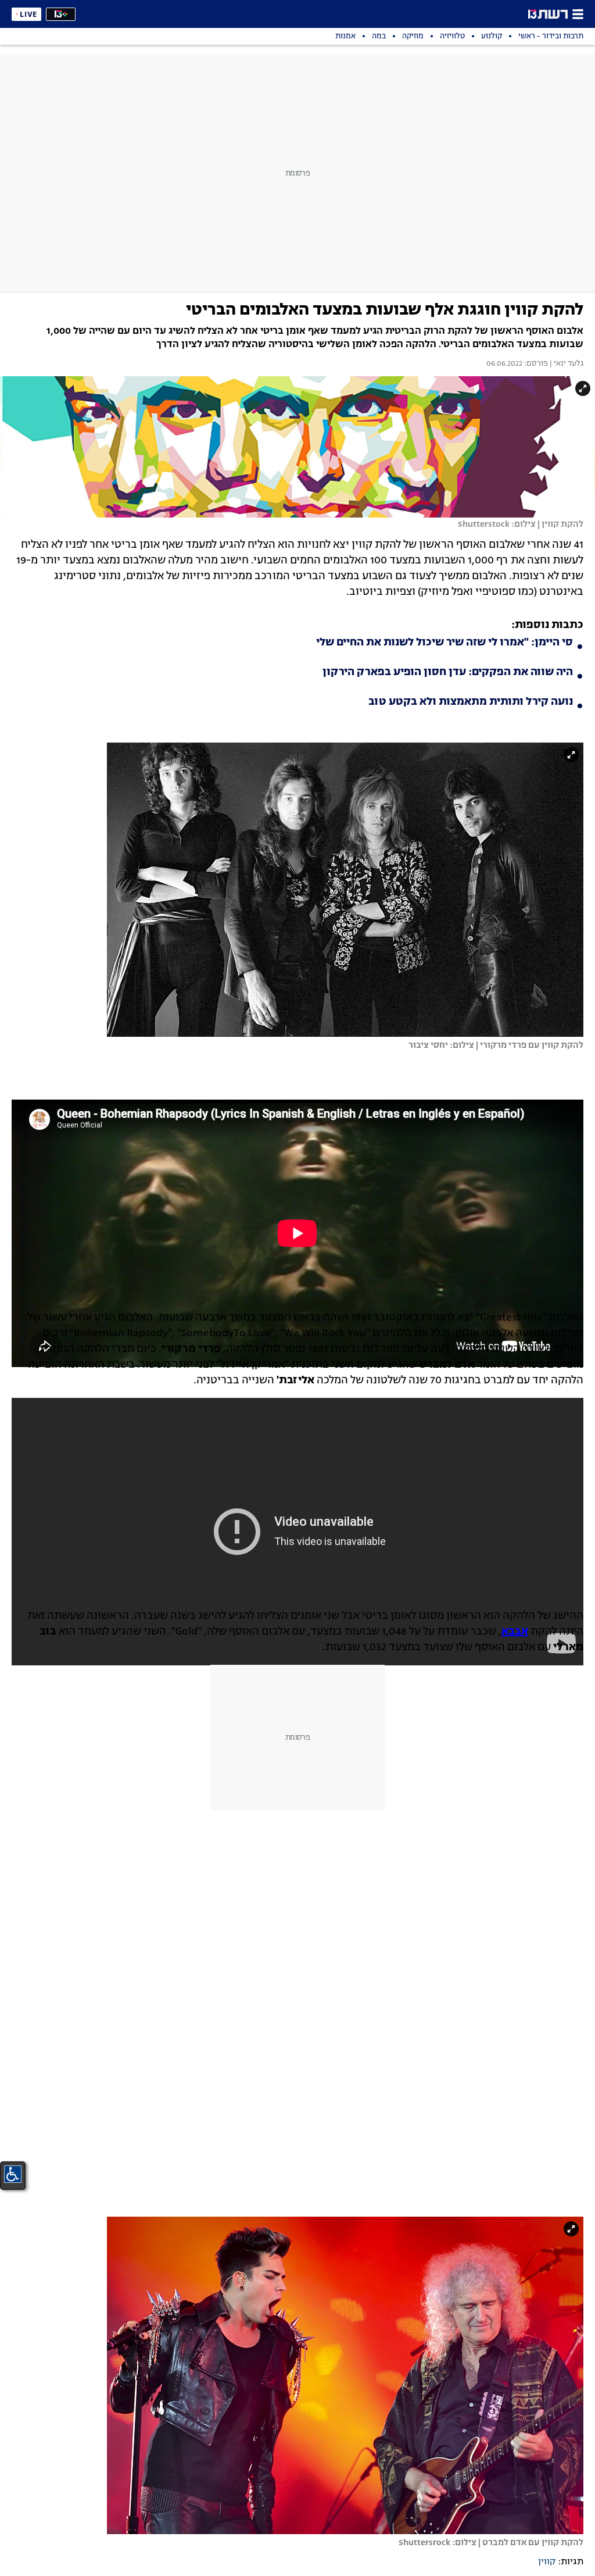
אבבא (515, 1632)
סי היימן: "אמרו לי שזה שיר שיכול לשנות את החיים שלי (445, 643)
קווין (547, 2562)
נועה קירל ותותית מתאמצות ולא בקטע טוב (471, 702)
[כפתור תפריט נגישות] (13, 2174)
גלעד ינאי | (566, 364)
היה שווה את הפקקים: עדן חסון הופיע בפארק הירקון (448, 672)
